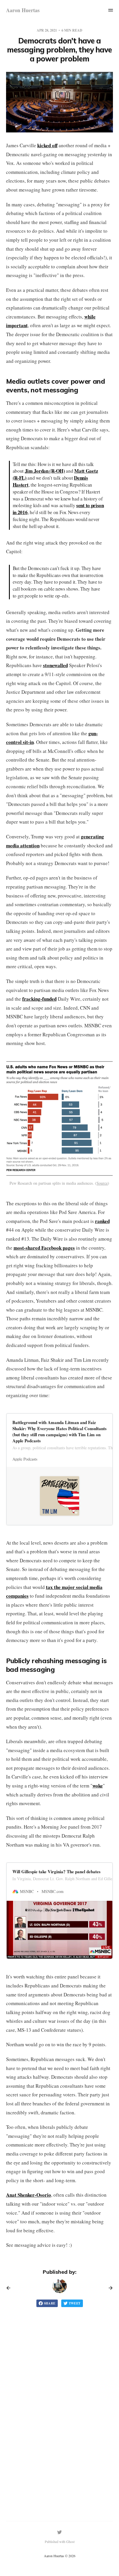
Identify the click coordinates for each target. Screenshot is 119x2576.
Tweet (75, 2303)
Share (50, 2303)
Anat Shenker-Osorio (29, 2195)
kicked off (47, 145)
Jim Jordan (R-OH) (45, 471)
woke (98, 1786)
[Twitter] (59, 2532)
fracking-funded (39, 999)
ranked (102, 1221)
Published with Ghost (60, 2542)
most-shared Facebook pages (44, 1248)
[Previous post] (10, 2288)
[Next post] (109, 2288)
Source (102, 1183)
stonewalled (55, 665)
